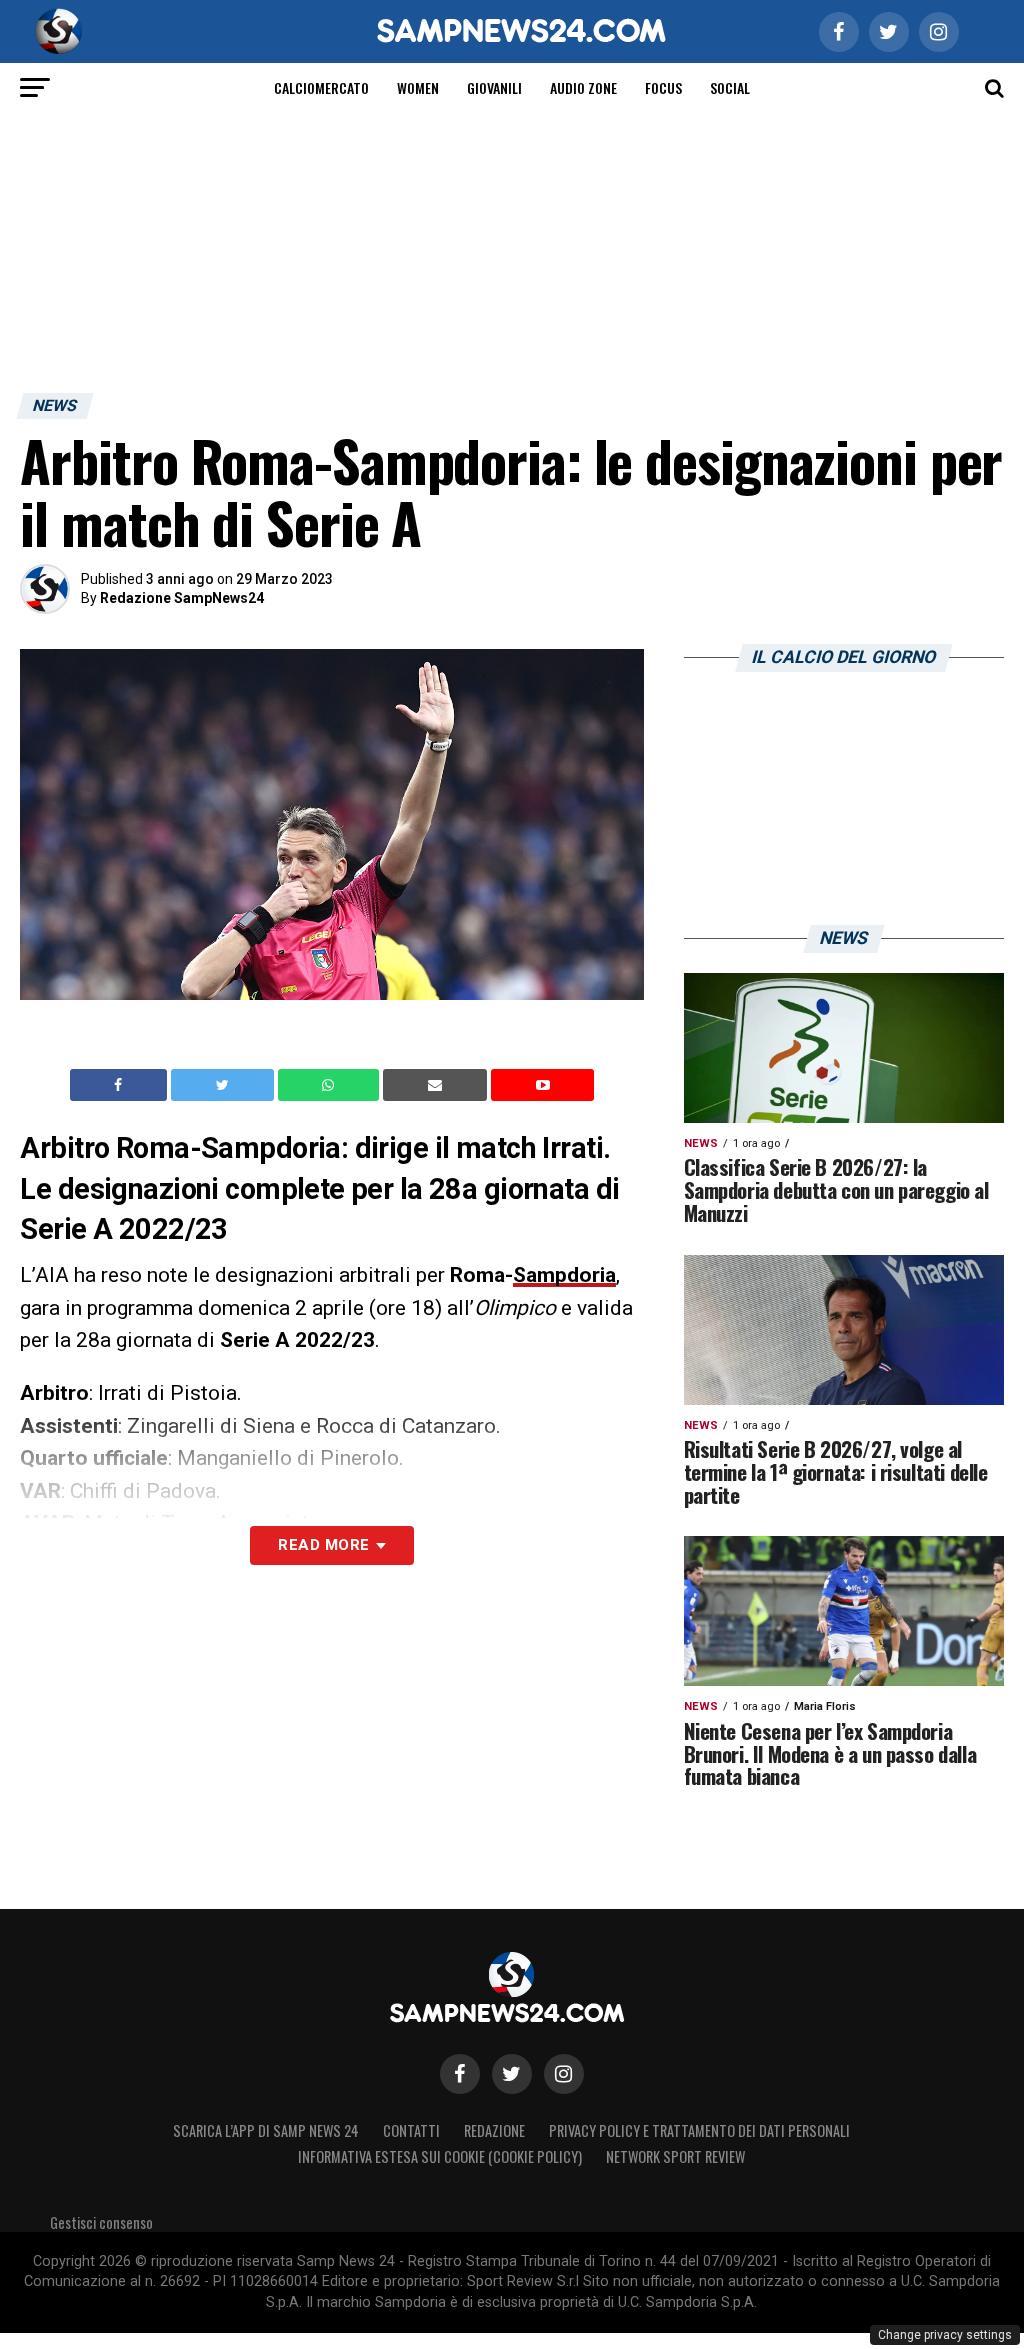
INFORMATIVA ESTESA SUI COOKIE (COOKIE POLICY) (440, 2156)
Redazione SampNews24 (182, 598)
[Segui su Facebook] (460, 2074)
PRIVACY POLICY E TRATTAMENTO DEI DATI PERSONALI (699, 2130)
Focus (663, 87)
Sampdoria (564, 1275)
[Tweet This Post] (224, 1085)
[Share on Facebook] (121, 1085)
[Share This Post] (331, 1085)
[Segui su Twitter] (512, 2074)
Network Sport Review (675, 2156)
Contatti (411, 2130)
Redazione (494, 2130)
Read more (323, 1545)
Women (418, 87)
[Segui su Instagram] (564, 2074)
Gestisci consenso (101, 2222)
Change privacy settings (945, 2335)
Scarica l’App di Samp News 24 (266, 2130)
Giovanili (494, 87)
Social (730, 87)
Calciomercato (321, 87)
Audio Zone (583, 87)
